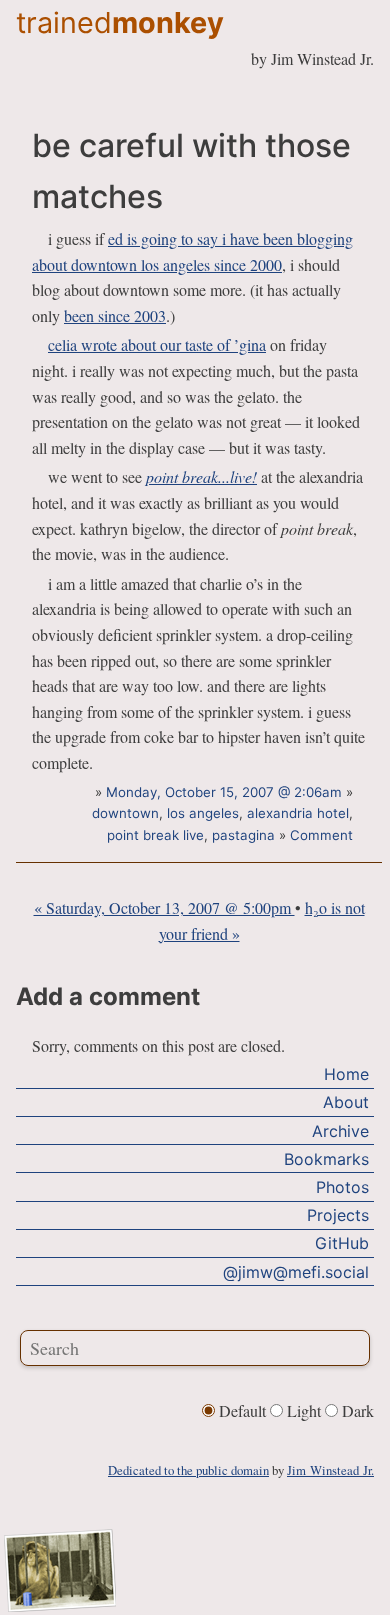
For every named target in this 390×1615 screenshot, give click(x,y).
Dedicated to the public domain (188, 1470)
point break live (155, 835)
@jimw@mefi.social (296, 1272)
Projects (338, 1215)
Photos (342, 1187)
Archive (340, 1131)
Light (304, 1410)
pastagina (243, 835)
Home (346, 1074)
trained (120, 22)
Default (242, 1410)
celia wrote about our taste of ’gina (157, 344)
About (346, 1102)
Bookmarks (326, 1159)
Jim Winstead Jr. (330, 1470)
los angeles (203, 813)
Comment (321, 835)
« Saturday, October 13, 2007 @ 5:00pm (164, 907)
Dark (356, 1410)
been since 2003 (115, 315)
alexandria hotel (298, 813)
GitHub (342, 1243)
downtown (125, 813)
